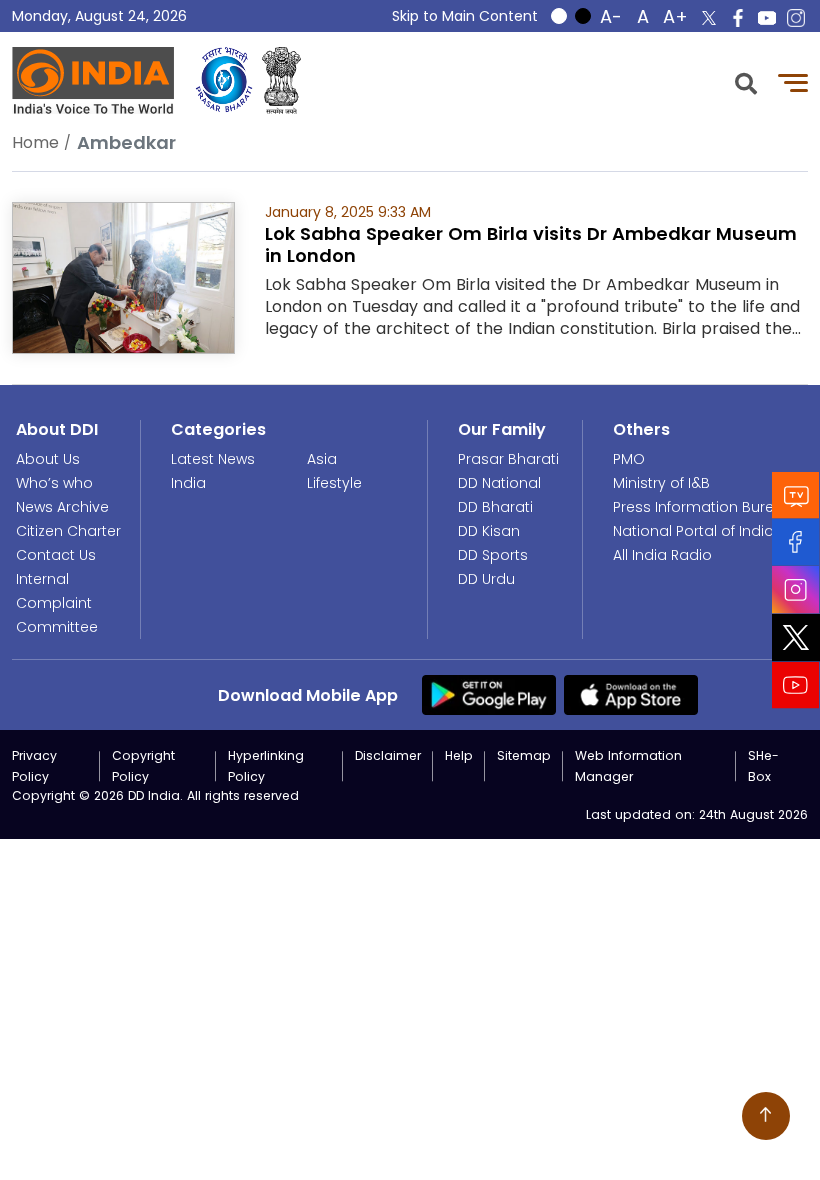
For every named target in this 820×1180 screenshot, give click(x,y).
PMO (629, 459)
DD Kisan (489, 531)
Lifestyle (334, 483)
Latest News (213, 459)
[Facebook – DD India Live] (738, 18)
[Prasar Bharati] (224, 80)
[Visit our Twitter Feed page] (796, 638)
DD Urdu (486, 579)
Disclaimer (388, 755)
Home (35, 142)
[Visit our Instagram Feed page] (796, 590)
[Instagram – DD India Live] (796, 18)
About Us (48, 459)
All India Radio (662, 555)
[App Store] (631, 694)
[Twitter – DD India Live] (709, 18)
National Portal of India (693, 531)
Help (459, 755)
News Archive (62, 507)
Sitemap (524, 755)
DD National (499, 483)
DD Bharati (495, 507)
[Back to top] (766, 1116)
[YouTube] (796, 685)
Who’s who (54, 483)
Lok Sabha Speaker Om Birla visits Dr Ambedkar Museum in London (531, 244)
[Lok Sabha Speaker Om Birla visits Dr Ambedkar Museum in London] (123, 276)
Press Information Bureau (703, 507)
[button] (746, 81)
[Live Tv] (796, 495)
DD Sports (493, 555)
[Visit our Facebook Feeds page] (796, 542)
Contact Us (56, 555)
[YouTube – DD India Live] (767, 18)
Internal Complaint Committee (57, 603)
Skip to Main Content (465, 16)
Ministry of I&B (661, 483)
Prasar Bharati (508, 459)
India (188, 483)
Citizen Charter (68, 531)
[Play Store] (489, 694)
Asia (322, 459)
